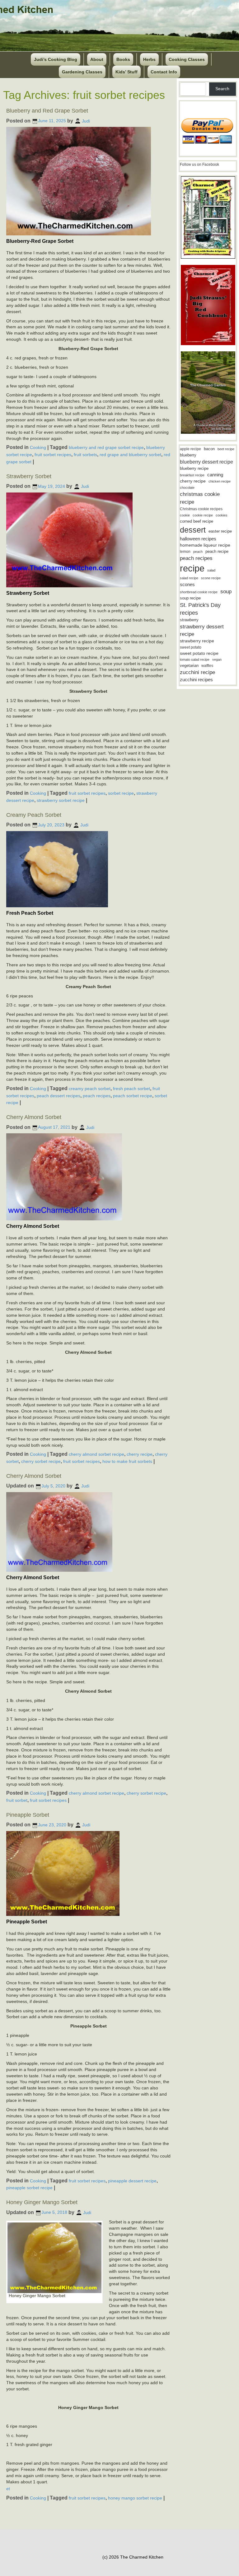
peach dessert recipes (59, 1095)
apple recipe (190, 449)
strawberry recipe (197, 641)
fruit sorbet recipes (53, 455)
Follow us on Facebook (199, 164)
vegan (217, 659)
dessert (193, 530)
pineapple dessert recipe (132, 2181)
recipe (192, 568)
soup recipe (190, 598)
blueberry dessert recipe (206, 462)
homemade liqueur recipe (205, 545)
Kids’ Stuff (127, 72)
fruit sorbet (17, 1800)
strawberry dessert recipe (202, 630)
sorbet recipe (121, 793)
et (8, 2489)
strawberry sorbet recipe (61, 800)
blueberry (188, 455)
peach (198, 552)
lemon (185, 552)
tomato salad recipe (195, 659)
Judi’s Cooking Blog (56, 59)
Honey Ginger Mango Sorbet (42, 2202)
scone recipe (211, 578)
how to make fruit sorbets (127, 1461)
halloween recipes (198, 539)
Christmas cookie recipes (201, 509)
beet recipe (226, 449)
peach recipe (217, 551)
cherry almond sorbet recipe (96, 1454)
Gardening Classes (82, 72)
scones (187, 584)
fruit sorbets (85, 455)
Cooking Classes (187, 59)
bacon (209, 449)
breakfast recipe (192, 475)
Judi (86, 121)
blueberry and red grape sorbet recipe (106, 447)
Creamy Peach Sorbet (34, 815)
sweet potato (191, 647)
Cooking (38, 447)
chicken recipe (220, 481)
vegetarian (189, 666)
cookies (222, 515)
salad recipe (189, 578)
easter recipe (220, 531)
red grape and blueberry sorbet (130, 455)
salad (211, 570)
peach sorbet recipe (133, 1095)
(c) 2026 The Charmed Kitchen (133, 2557)
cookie (185, 515)
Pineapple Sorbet (28, 1815)
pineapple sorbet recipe (29, 2188)
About (97, 59)
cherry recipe (140, 1454)
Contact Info (164, 72)
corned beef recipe (197, 521)
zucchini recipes (196, 680)
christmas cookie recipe (200, 498)
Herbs (149, 59)
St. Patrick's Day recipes (200, 609)
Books (123, 59)
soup (226, 592)
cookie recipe (203, 515)
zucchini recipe (197, 672)
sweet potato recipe (199, 653)
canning (215, 475)
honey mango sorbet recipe (135, 2498)
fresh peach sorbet (131, 1089)
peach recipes (97, 1095)
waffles (207, 666)
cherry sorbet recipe (41, 1461)
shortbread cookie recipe (199, 592)
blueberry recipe (194, 468)
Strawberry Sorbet (29, 476)
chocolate (187, 488)
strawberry (189, 620)
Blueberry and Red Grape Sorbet (47, 111)
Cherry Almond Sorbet (34, 1117)
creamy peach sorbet (90, 1089)
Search (222, 89)
